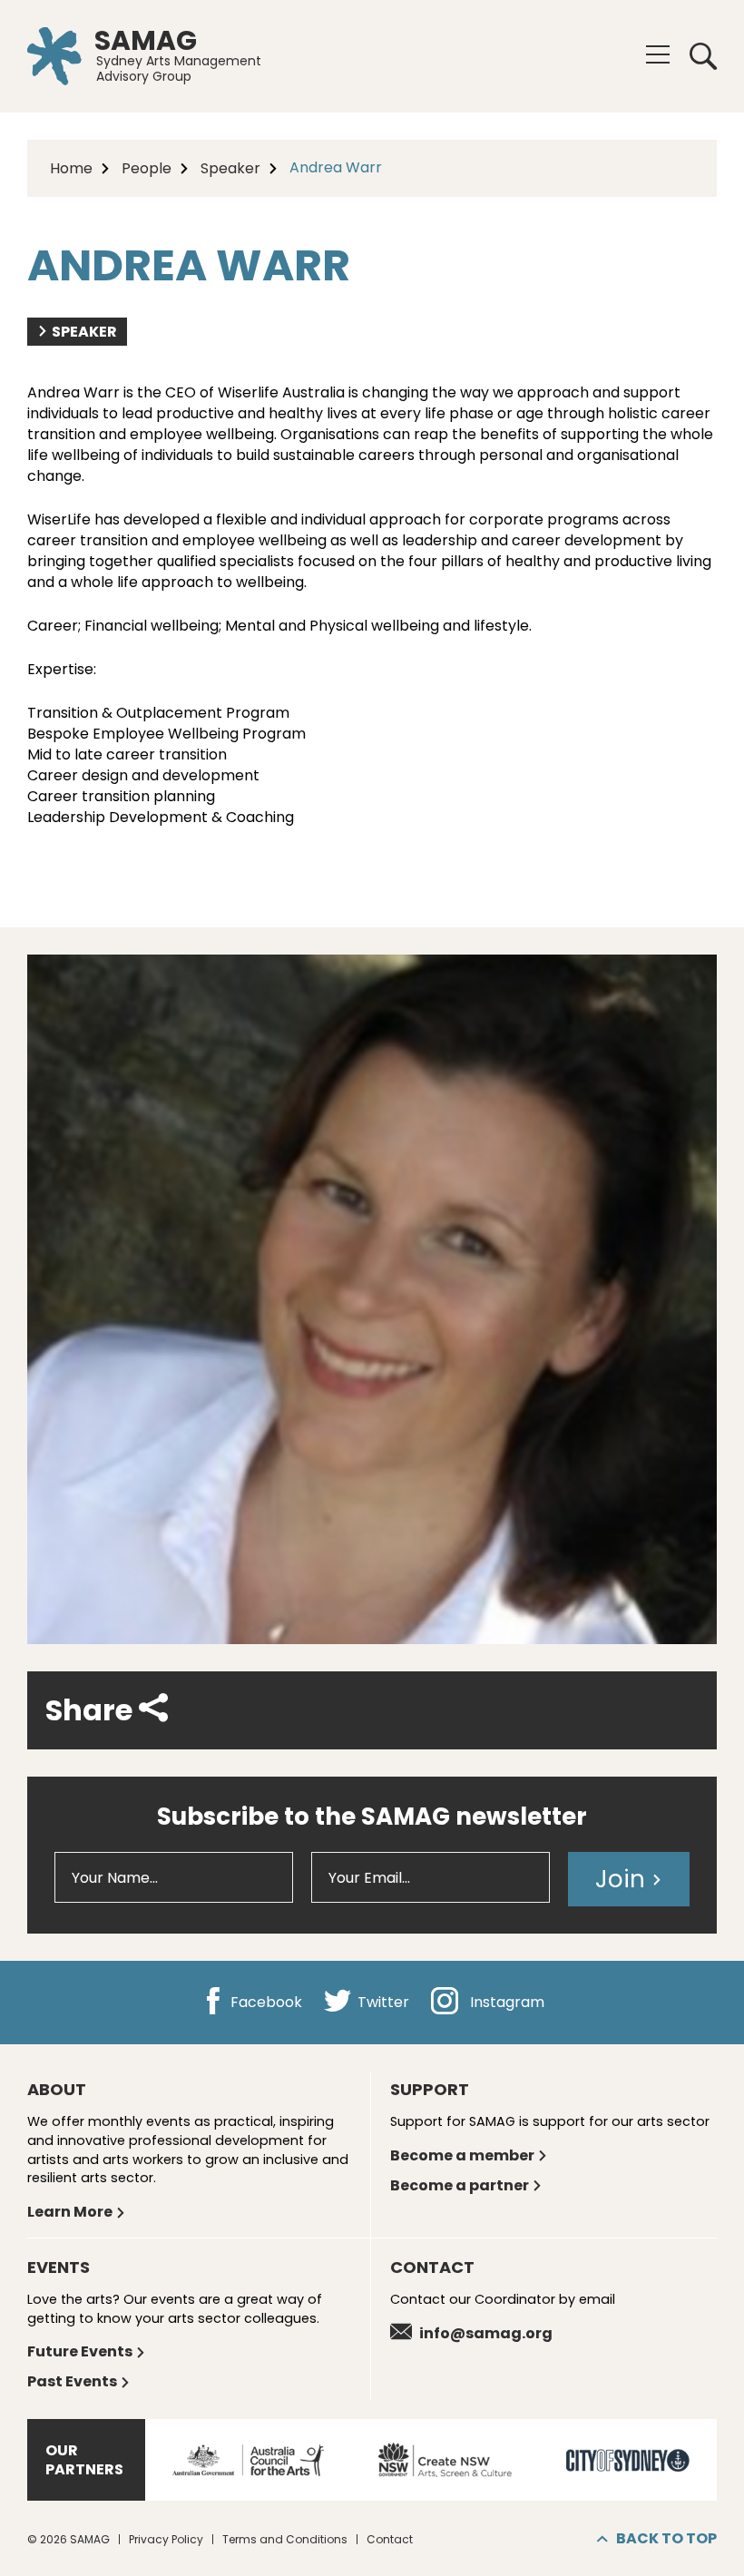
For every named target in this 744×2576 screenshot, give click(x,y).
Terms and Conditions (285, 2539)
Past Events (72, 2381)
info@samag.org (486, 2333)
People (147, 168)
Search (697, 56)
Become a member (462, 2155)
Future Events (80, 2351)
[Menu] (658, 54)
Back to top (666, 2538)
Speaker (230, 168)
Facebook (264, 2003)
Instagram (505, 2003)
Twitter (382, 2003)
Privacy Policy (166, 2539)
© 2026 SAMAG (69, 2539)
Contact (390, 2539)
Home (71, 168)
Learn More (70, 2212)
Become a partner (460, 2185)
